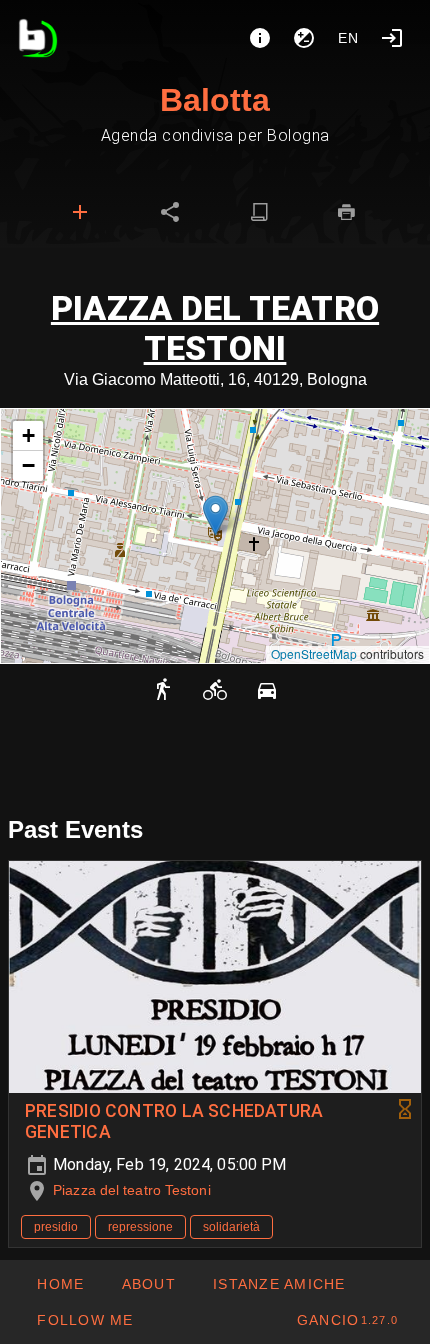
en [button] (349, 38)
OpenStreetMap (314, 653)
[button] (215, 515)
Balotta (215, 100)
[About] (260, 38)
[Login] (392, 38)
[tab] (80, 212)
